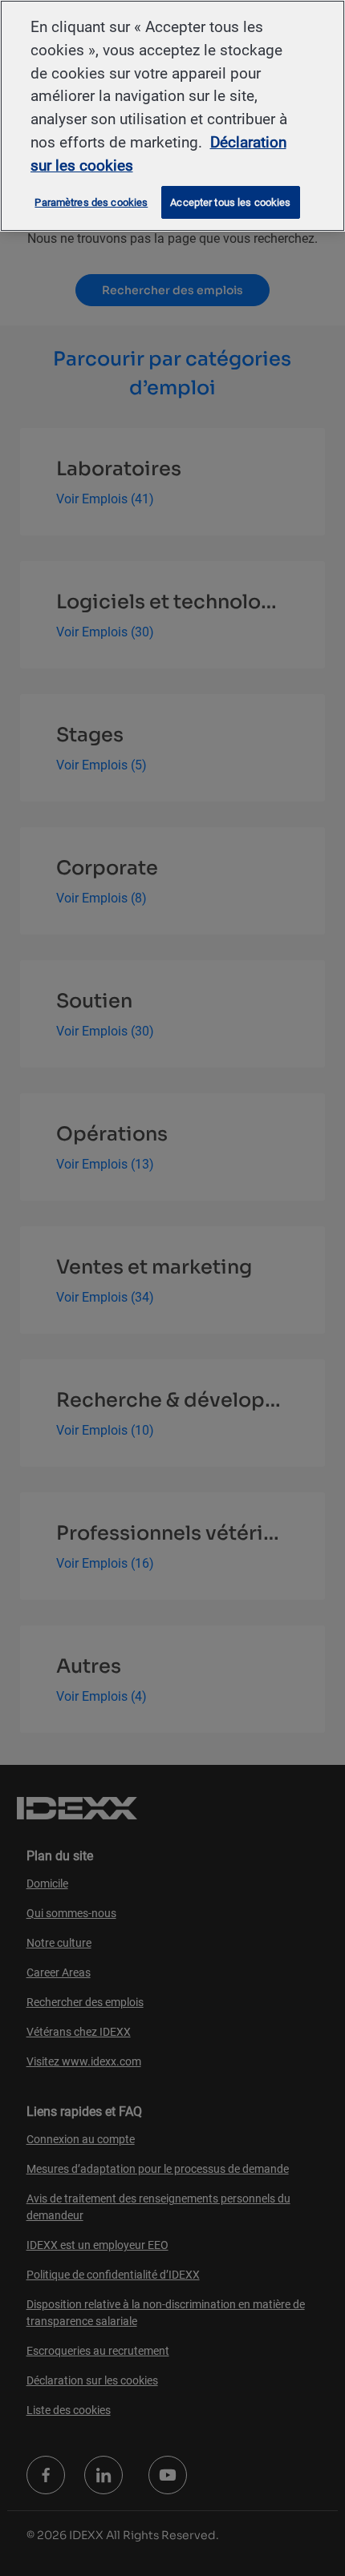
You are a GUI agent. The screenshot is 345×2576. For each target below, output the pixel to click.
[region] (172, 116)
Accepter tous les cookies (230, 202)
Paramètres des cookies (91, 202)
